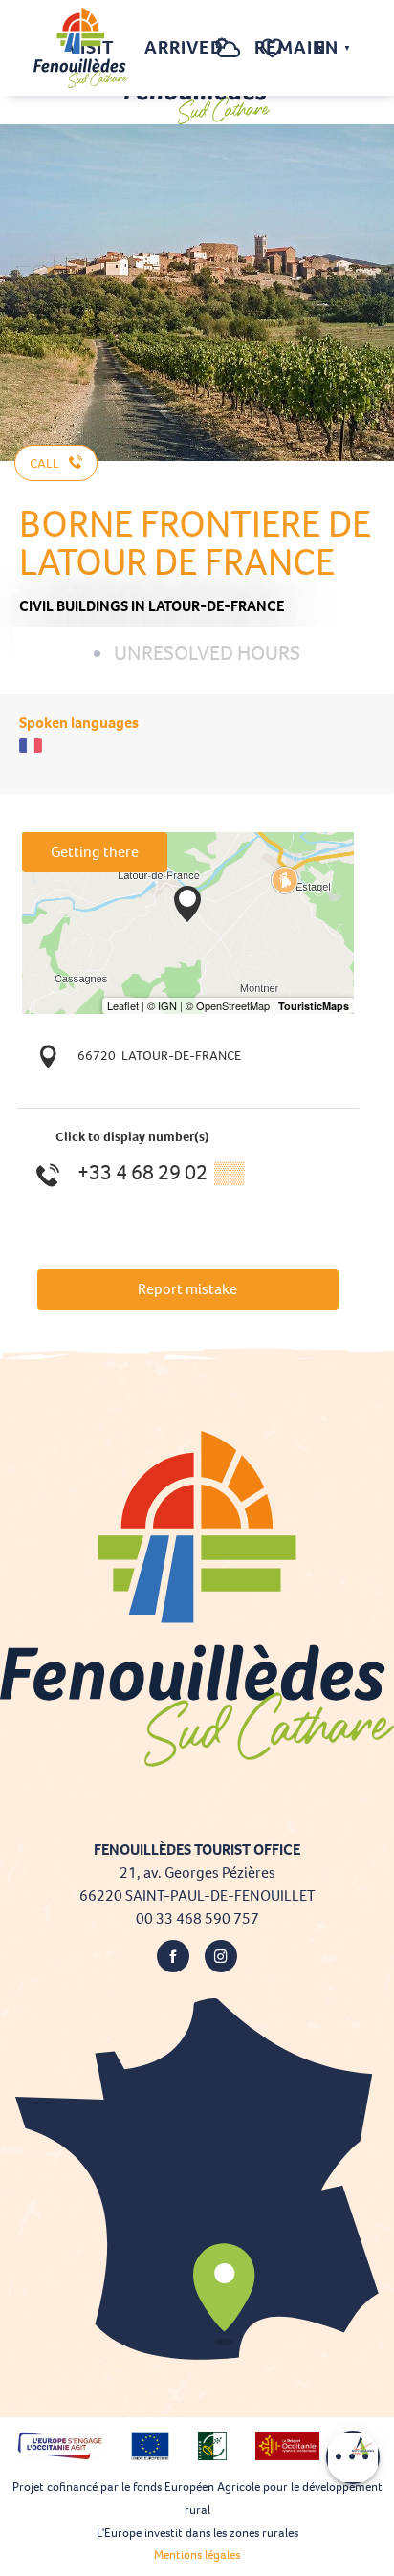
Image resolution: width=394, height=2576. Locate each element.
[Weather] (228, 58)
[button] (189, 48)
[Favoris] (274, 48)
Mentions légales (197, 2554)
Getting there (95, 852)
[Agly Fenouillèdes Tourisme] (81, 48)
